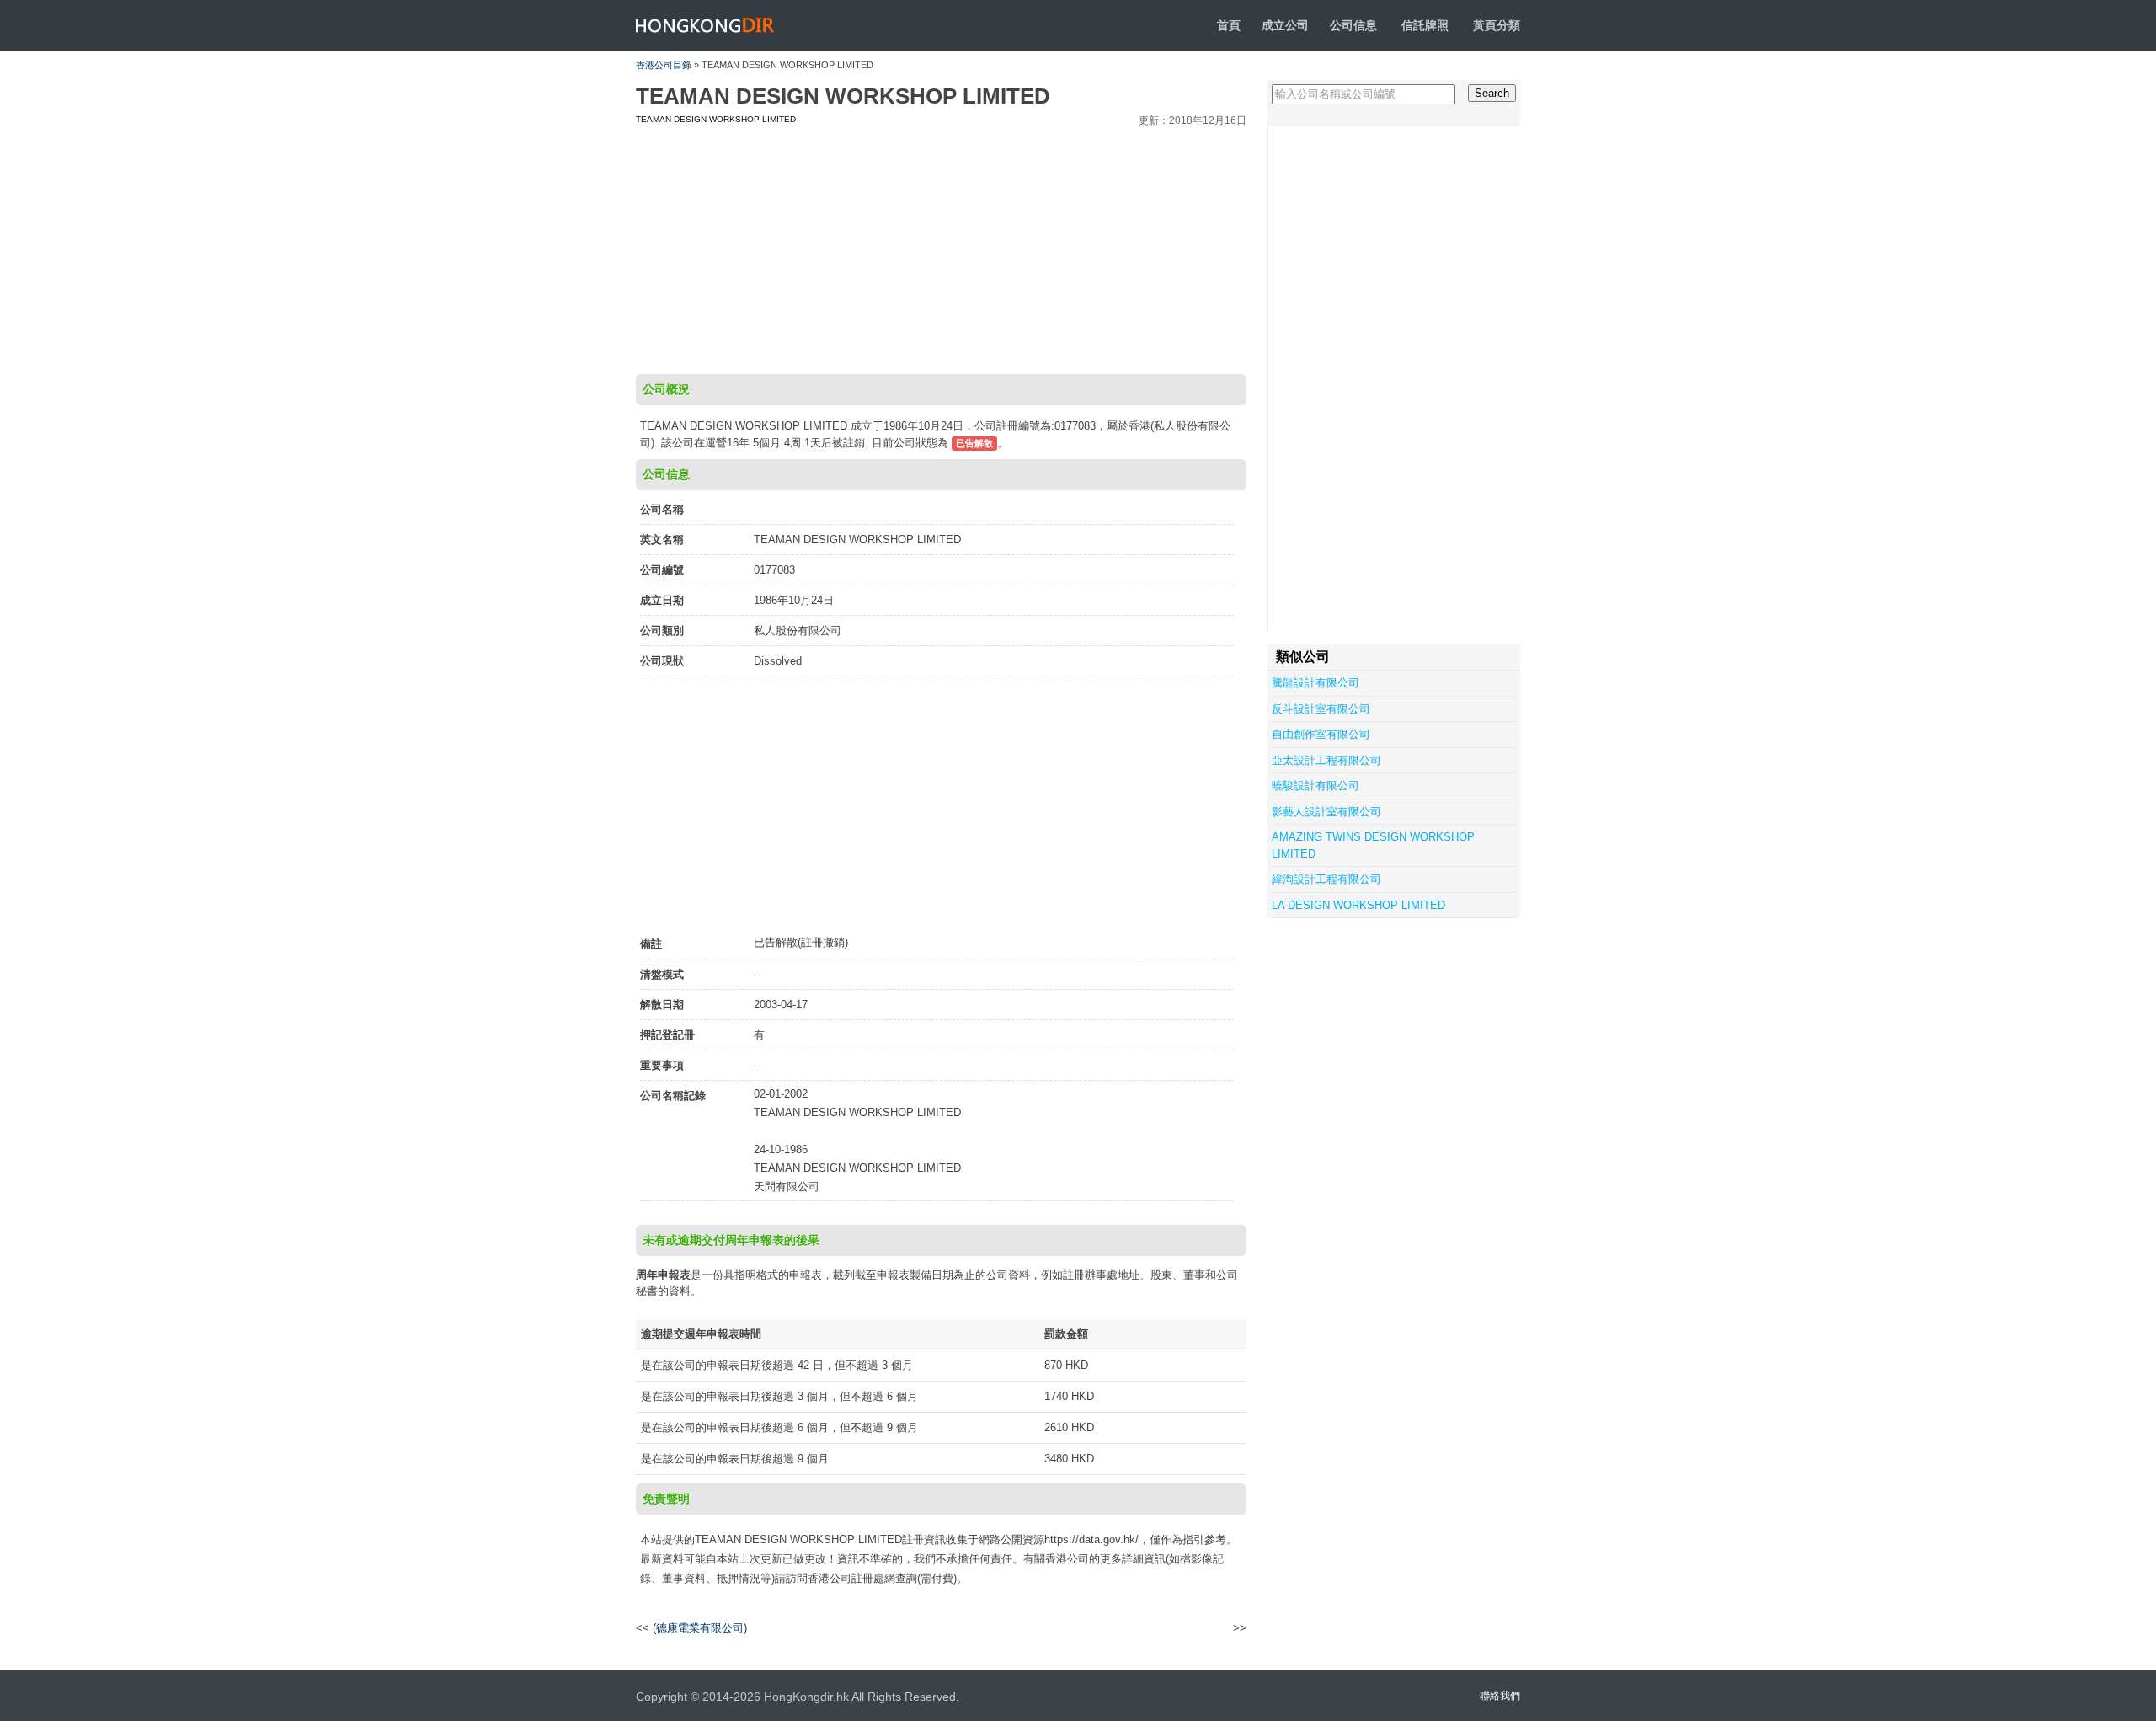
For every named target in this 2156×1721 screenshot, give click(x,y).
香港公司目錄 (664, 65)
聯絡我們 (1500, 1696)
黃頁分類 (1497, 25)
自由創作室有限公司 (1321, 734)
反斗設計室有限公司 (1321, 709)
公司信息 (1353, 25)
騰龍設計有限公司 (1315, 683)
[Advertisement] (941, 248)
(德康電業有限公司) (700, 1628)
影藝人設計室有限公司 (1326, 812)
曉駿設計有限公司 (1315, 786)
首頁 (1229, 25)
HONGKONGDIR (705, 25)
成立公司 (1285, 25)
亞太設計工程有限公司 (1326, 760)
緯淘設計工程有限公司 (1326, 879)
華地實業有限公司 (1191, 1628)
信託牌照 (1425, 25)
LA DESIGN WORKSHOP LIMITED (1358, 905)
